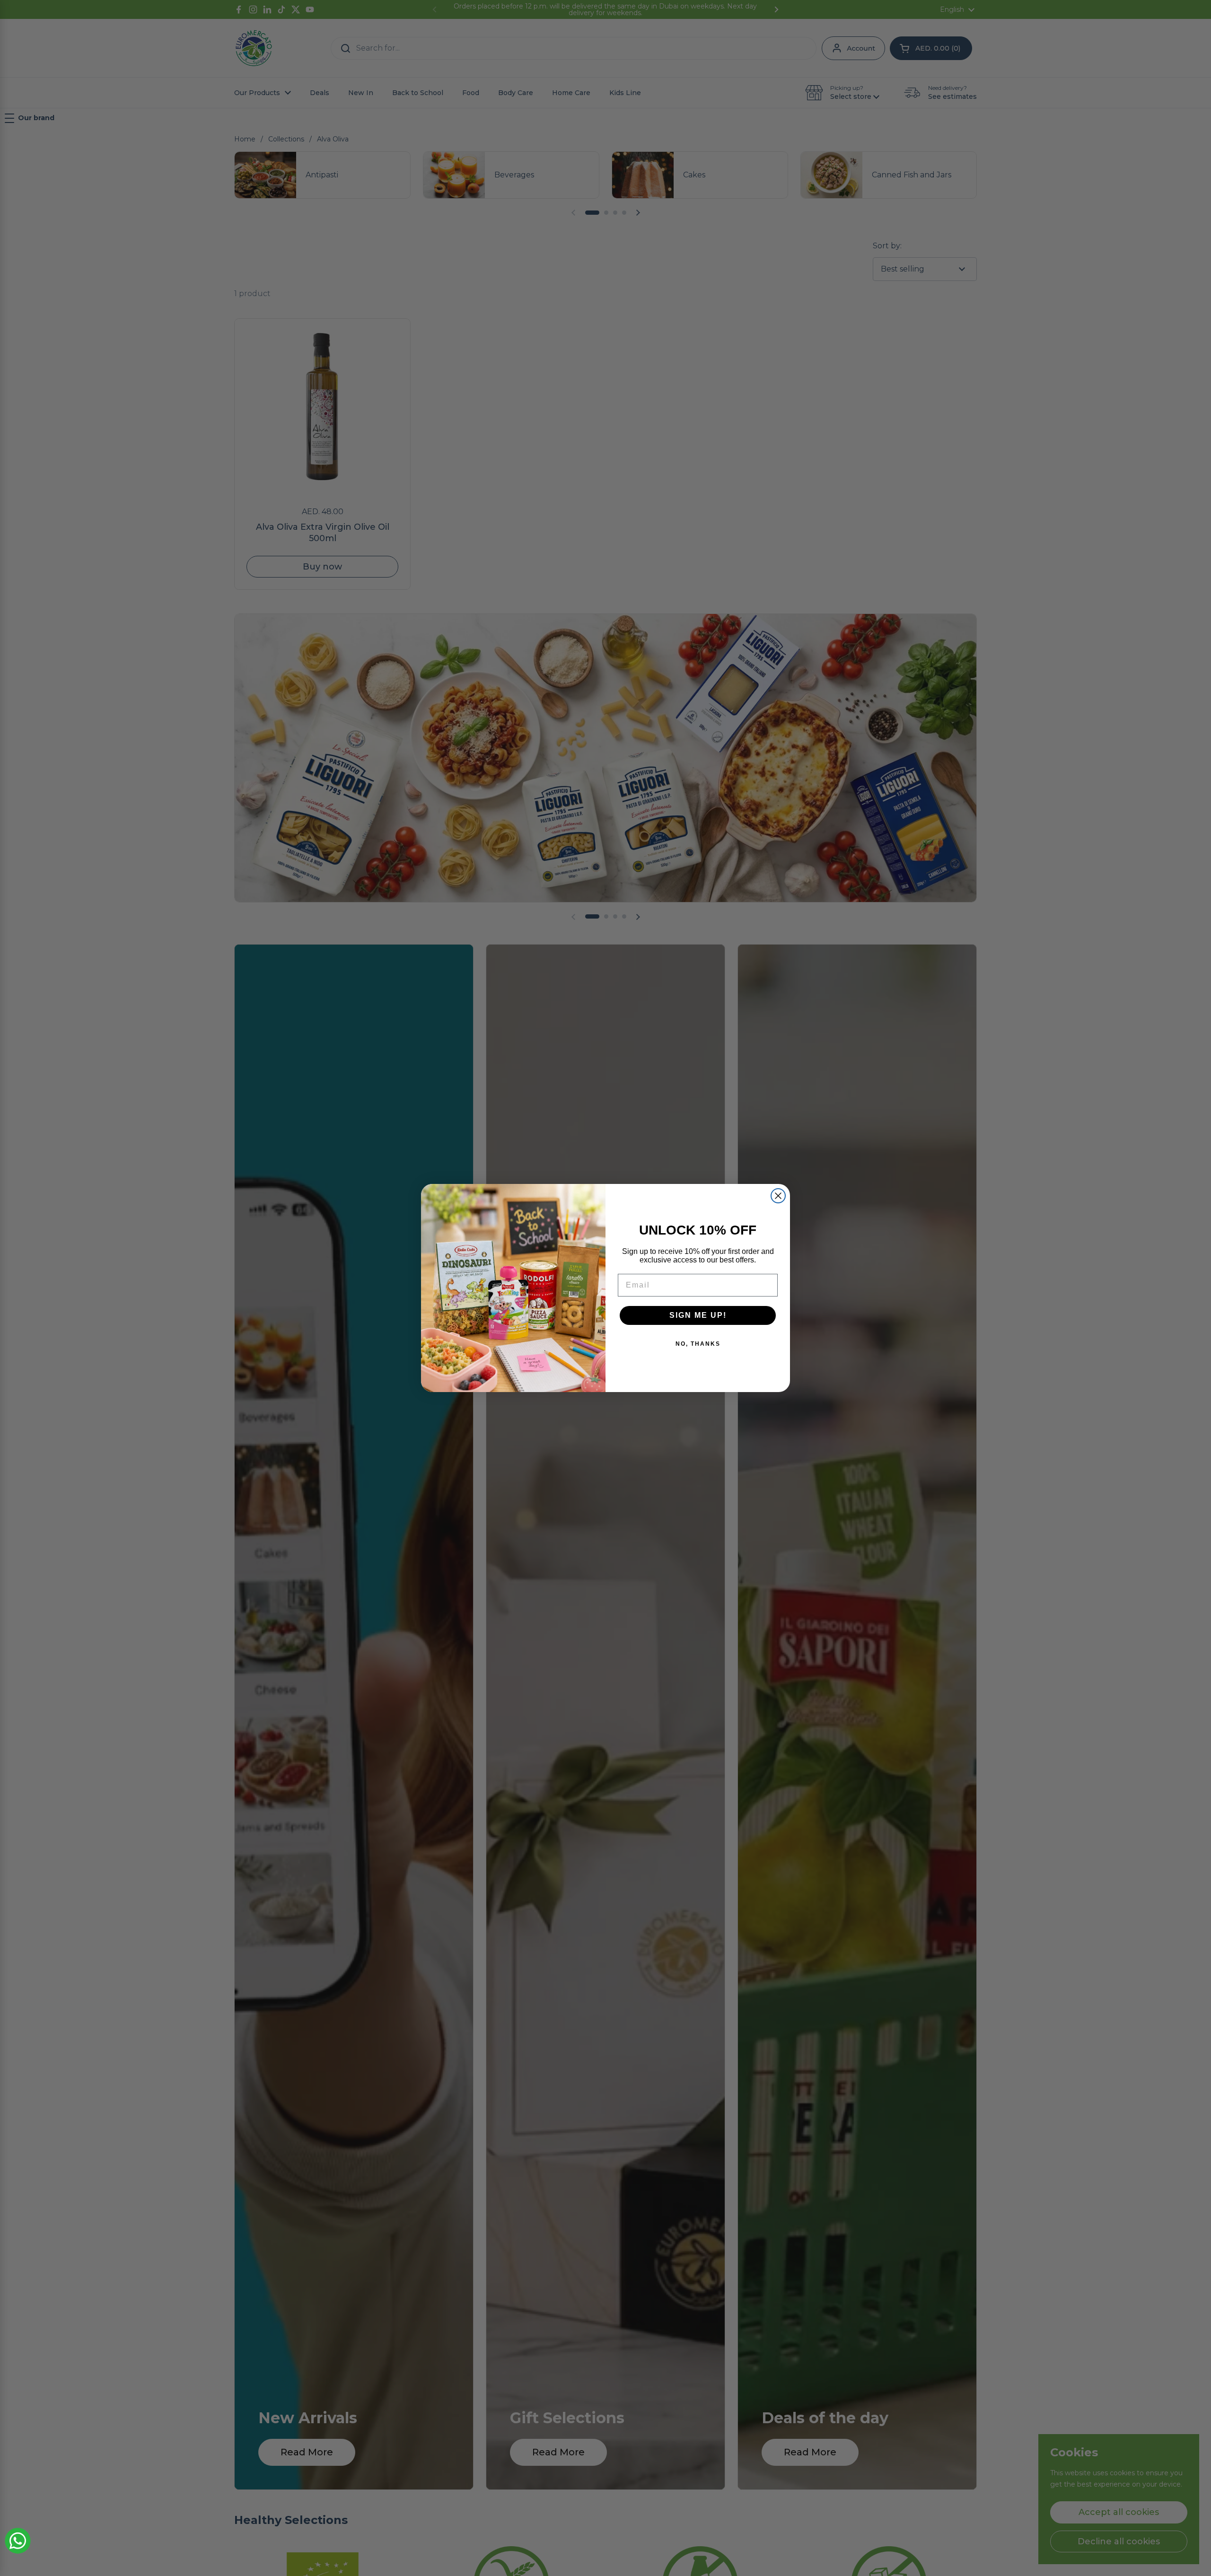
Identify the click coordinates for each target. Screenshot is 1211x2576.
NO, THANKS (698, 1344)
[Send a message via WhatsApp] (18, 2541)
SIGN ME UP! (698, 1315)
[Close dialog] (778, 1196)
